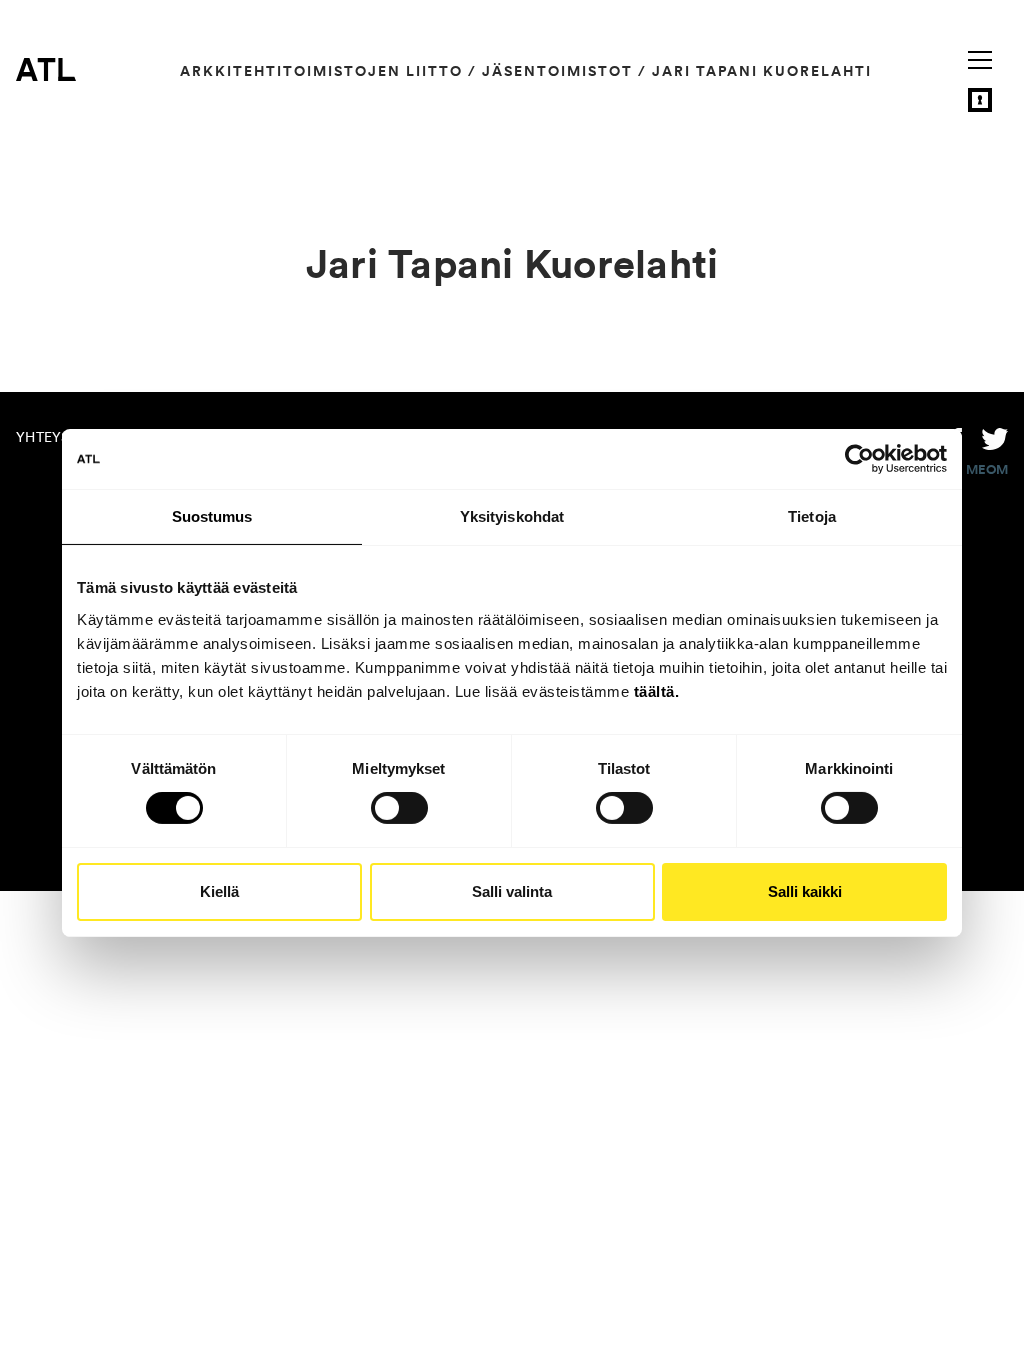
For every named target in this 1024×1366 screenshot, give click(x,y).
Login (980, 100)
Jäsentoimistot (557, 71)
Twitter (995, 437)
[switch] (399, 808)
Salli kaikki (805, 891)
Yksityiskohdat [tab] (512, 516)
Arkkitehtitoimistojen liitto (321, 71)
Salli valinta (512, 891)
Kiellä (219, 891)
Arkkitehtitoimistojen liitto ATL (46, 69)
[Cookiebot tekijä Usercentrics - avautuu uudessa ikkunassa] (859, 459)
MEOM (987, 470)
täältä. (657, 690)
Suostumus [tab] (212, 516)
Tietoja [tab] (812, 516)
